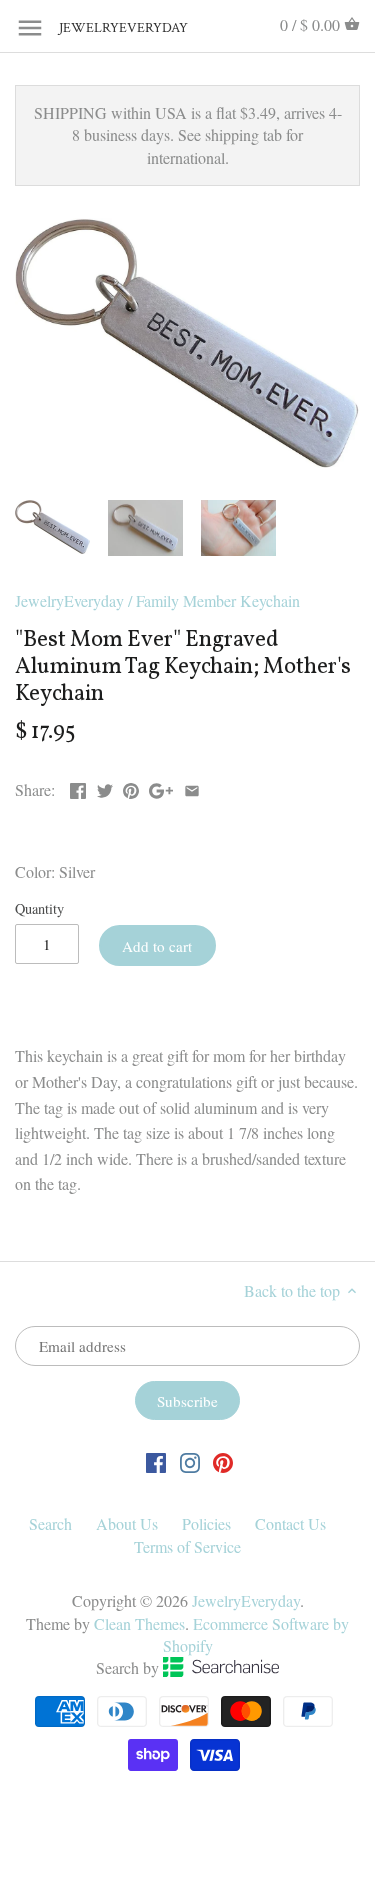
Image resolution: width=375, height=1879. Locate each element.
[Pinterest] (223, 1461)
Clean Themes (139, 1623)
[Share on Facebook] (78, 787)
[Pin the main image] (131, 787)
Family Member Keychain (218, 600)
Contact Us (290, 1523)
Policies (206, 1523)
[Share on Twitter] (105, 787)
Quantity (39, 908)
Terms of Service (187, 1546)
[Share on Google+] (161, 787)
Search (50, 1523)
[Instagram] (190, 1461)
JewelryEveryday (109, 28)
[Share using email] (192, 787)
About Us (127, 1523)
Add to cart (157, 946)
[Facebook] (156, 1461)
